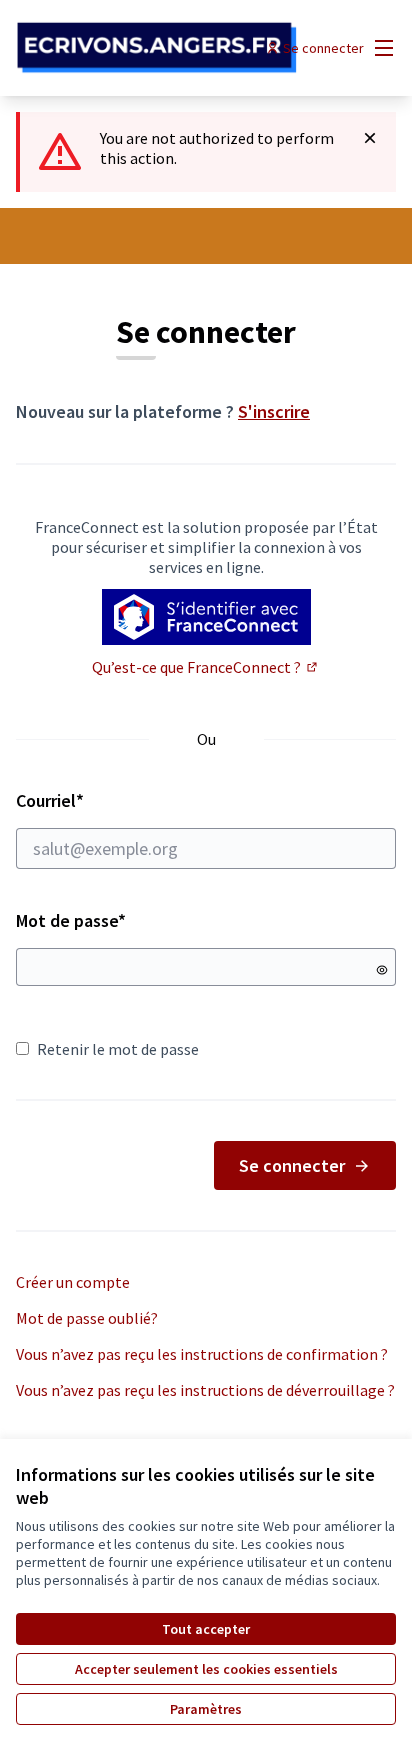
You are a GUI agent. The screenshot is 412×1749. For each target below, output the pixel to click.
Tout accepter (206, 1629)
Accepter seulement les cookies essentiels (206, 1669)
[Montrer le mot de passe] (382, 970)
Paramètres (206, 1709)
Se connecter (292, 1165)
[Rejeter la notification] (370, 138)
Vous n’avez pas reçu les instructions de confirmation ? (202, 1354)
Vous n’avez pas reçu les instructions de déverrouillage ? (205, 1390)
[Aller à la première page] (156, 48)
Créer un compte (73, 1282)
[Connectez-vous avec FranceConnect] (206, 617)
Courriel (121, 800)
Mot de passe (71, 920)
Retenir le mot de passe (118, 1049)
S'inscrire (274, 411)
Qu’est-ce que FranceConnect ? (206, 667)
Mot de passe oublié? (87, 1318)
